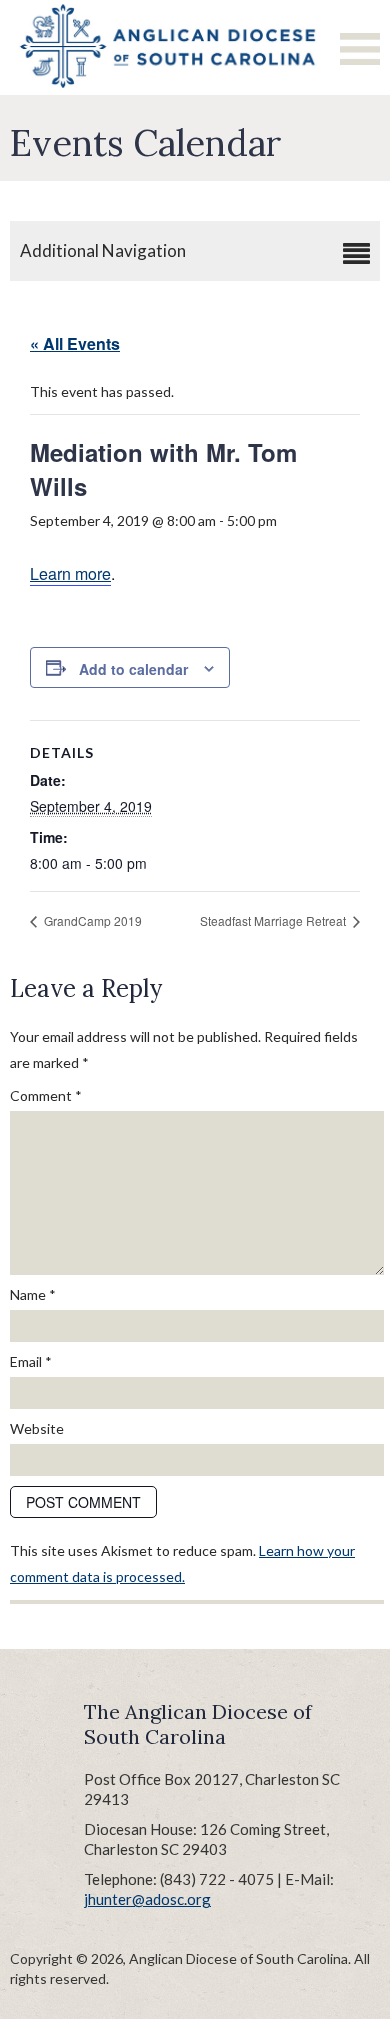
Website (37, 1428)
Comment (46, 1095)
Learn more (70, 573)
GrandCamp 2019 (91, 920)
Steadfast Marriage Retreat (274, 920)
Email (31, 1361)
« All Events (75, 343)
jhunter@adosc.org (147, 1899)
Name (33, 1294)
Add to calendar (133, 669)
